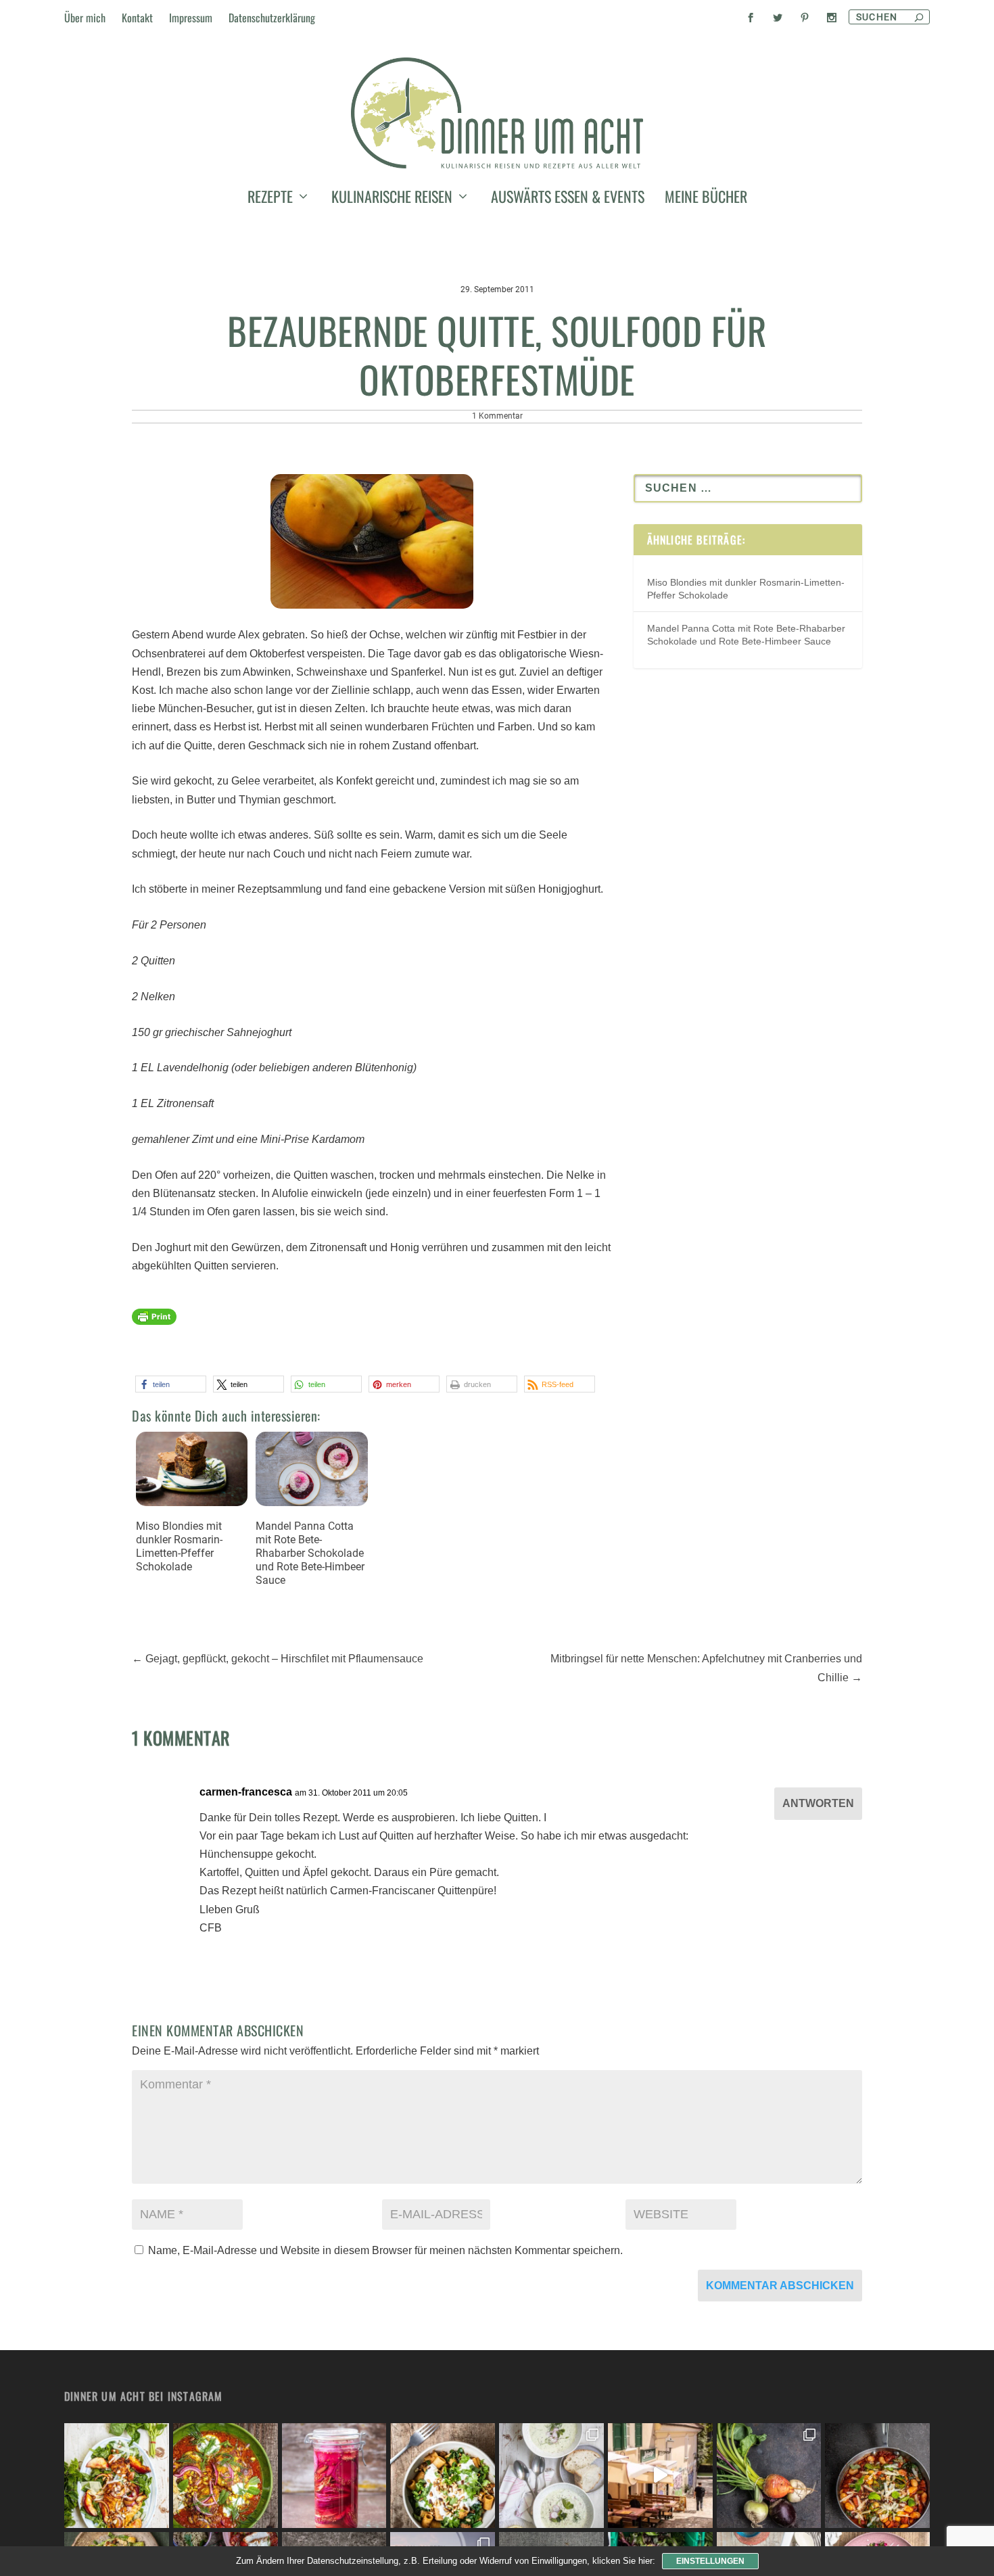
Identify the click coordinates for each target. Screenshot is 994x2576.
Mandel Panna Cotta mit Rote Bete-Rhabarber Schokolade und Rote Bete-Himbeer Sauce (310, 1553)
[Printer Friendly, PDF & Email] (154, 1323)
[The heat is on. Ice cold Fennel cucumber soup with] (551, 2476)
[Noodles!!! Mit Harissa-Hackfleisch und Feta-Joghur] (443, 2476)
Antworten (818, 1803)
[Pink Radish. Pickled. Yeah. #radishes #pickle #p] (334, 2476)
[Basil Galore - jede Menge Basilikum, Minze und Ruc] (117, 2476)
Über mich (85, 18)
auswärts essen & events (568, 199)
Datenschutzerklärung (272, 18)
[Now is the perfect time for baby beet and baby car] (769, 2476)
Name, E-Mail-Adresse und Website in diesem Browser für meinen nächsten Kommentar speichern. (385, 2250)
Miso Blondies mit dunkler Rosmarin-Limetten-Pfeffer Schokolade (179, 1546)
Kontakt (137, 18)
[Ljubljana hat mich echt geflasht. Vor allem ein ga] (660, 2476)
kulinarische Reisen (392, 199)
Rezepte (270, 199)
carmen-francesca (246, 1792)
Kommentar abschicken (780, 2286)
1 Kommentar (497, 416)
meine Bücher (706, 199)
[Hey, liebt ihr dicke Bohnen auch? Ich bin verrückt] (877, 2476)
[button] (171, 1384)
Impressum (191, 18)
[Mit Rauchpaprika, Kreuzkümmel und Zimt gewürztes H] (226, 2476)
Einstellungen (710, 2561)
